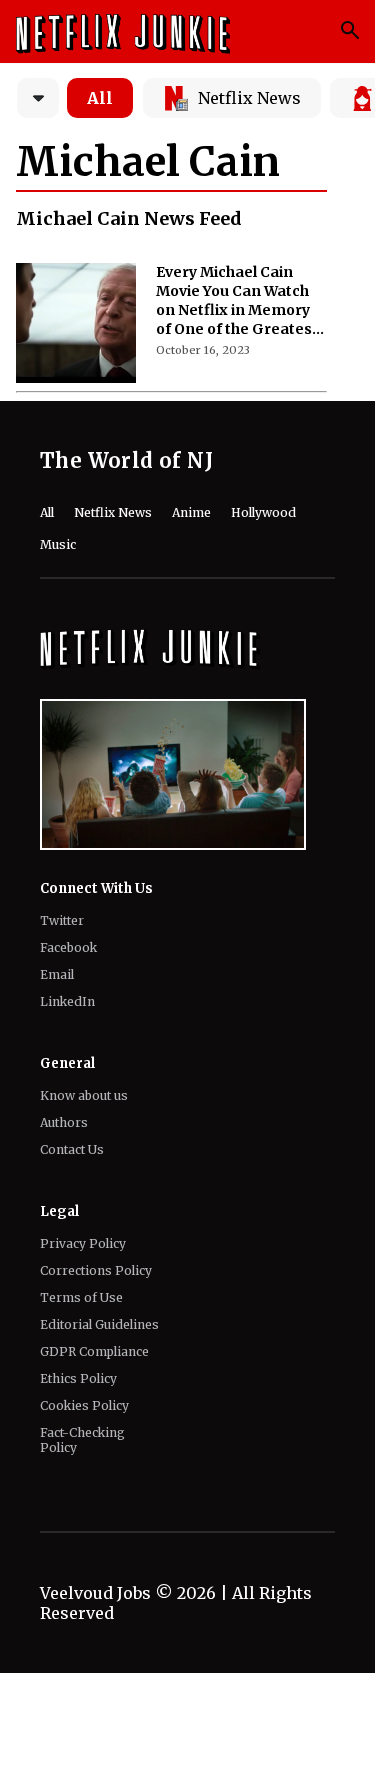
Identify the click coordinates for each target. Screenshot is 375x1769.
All (100, 98)
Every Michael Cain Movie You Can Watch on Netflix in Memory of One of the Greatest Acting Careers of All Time (237, 301)
